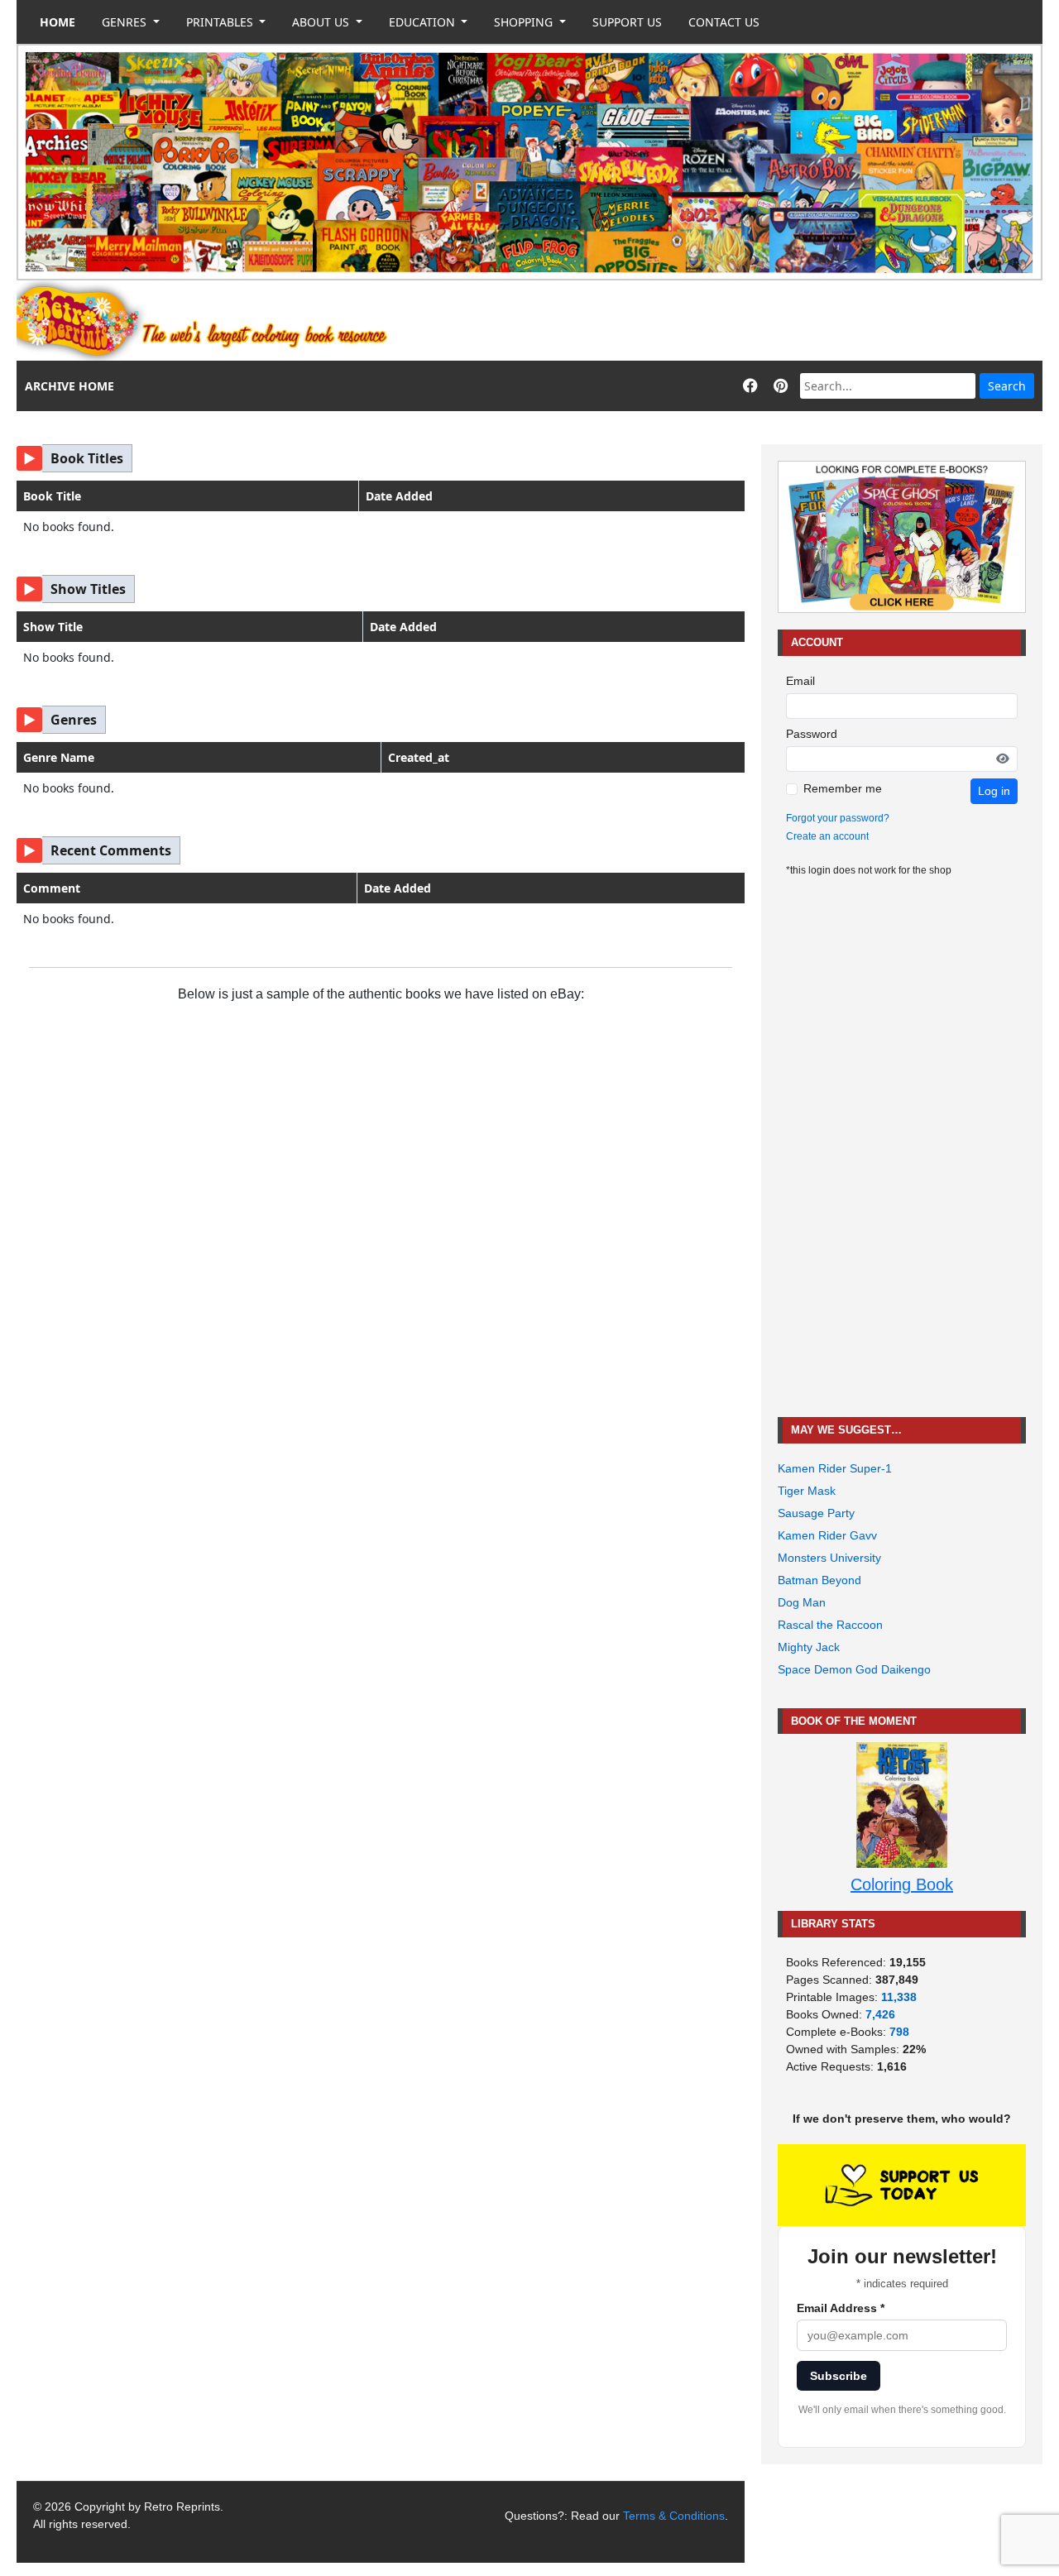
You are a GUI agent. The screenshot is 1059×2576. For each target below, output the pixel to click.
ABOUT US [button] (322, 22)
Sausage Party (816, 1513)
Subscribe (839, 2376)
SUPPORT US (627, 22)
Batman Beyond (819, 1580)
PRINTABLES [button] (221, 22)
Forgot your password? (838, 818)
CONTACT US (724, 22)
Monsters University (829, 1558)
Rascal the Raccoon (830, 1625)
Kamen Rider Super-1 (835, 1468)
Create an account (827, 836)
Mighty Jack (809, 1647)
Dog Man (802, 1602)
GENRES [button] (126, 22)
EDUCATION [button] (424, 22)
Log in (994, 791)
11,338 (899, 1997)
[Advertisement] (741, 321)
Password (812, 734)
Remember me (843, 788)
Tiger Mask (807, 1491)
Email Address (841, 2308)
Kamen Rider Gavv (827, 1535)
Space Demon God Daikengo (854, 1669)
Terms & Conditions (674, 2516)
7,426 (880, 2014)
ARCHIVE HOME (69, 386)
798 (899, 2032)
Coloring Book (902, 1884)
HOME (58, 22)
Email (800, 681)
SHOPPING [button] (525, 22)
